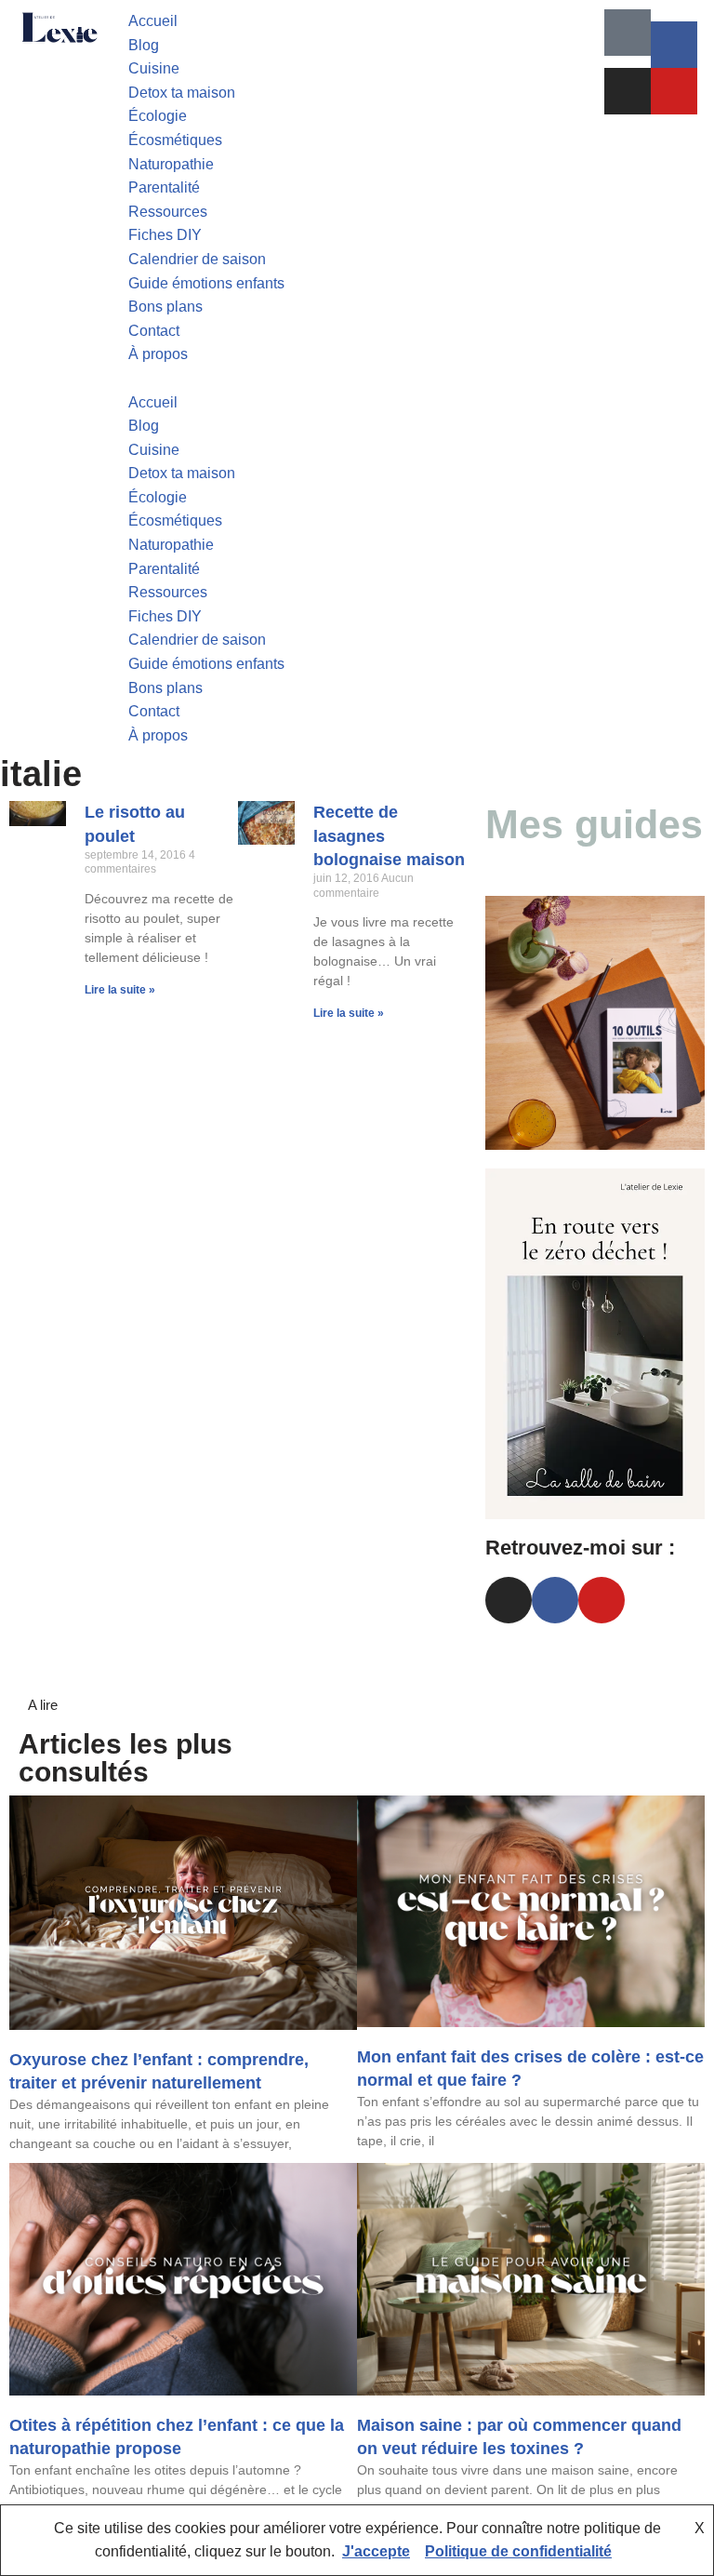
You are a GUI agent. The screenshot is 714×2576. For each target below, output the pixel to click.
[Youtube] (674, 91)
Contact (154, 331)
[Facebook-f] (674, 45)
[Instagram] (628, 91)
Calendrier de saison (197, 259)
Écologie (158, 116)
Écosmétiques (175, 140)
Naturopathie (171, 164)
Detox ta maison (182, 93)
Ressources (168, 212)
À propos (158, 354)
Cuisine (154, 68)
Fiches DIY (165, 235)
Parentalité (164, 187)
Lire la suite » (120, 990)
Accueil (153, 21)
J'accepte (376, 2551)
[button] (357, 379)
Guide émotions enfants (206, 283)
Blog (144, 45)
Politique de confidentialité (518, 2551)
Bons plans (165, 307)
